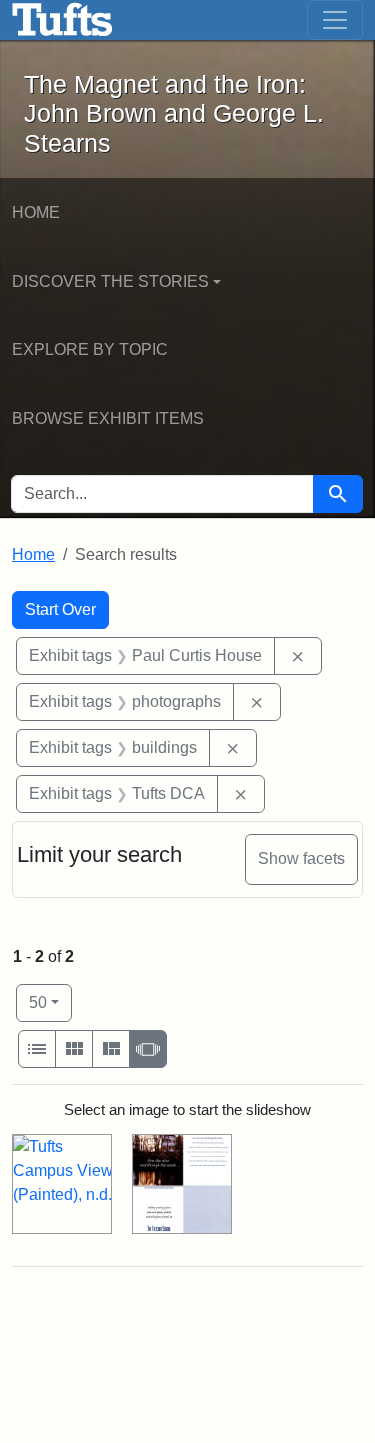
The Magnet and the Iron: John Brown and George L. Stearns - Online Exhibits (62, 20)
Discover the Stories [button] (110, 281)
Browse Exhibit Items (108, 418)
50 (50, 1002)
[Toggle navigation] (335, 20)
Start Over (60, 609)
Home (36, 212)
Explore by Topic (90, 349)
